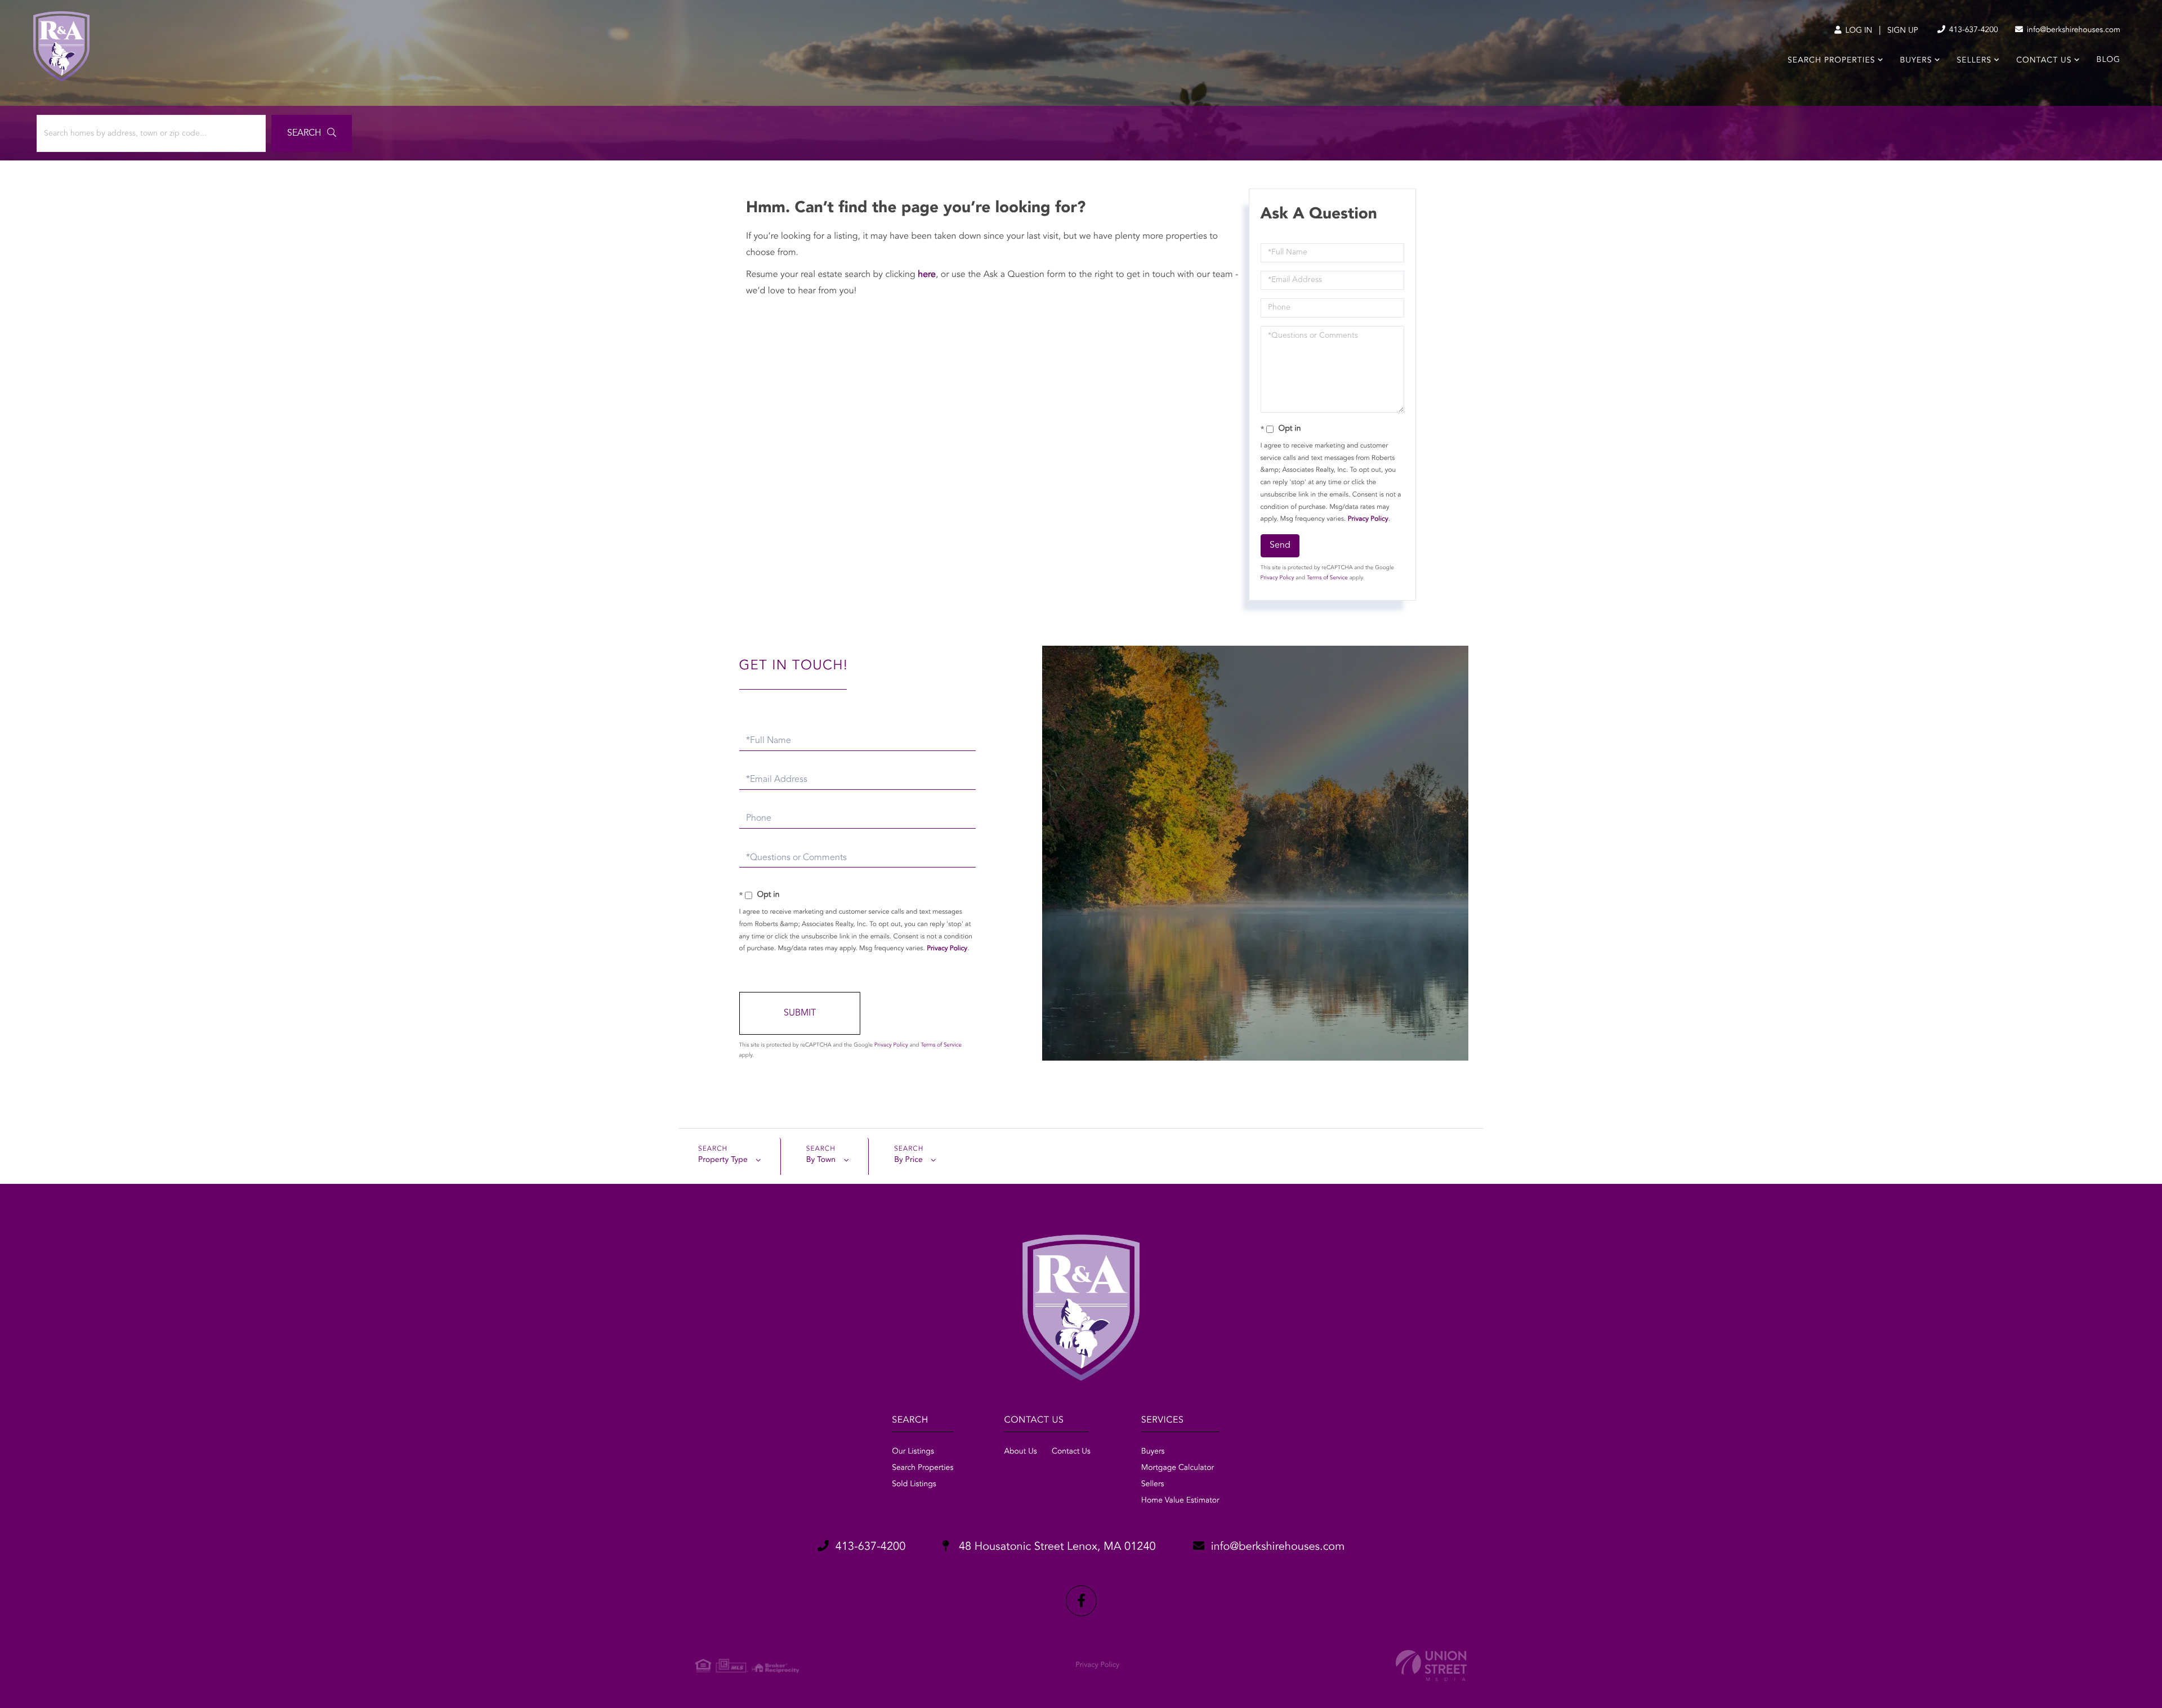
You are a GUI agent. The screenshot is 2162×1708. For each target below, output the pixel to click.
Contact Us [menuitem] (2044, 61)
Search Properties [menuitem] (1831, 61)
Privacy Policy (1368, 519)
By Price (908, 1160)
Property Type (723, 1160)
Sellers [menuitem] (1974, 61)
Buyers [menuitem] (1916, 61)
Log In (1858, 31)
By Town (821, 1160)
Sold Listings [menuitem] (914, 1485)
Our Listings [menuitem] (913, 1452)
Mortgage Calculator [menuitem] (1178, 1468)
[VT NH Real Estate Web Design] (1431, 1665)
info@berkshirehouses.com (2072, 30)
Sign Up (1903, 31)
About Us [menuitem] (1020, 1452)
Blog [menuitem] (2109, 60)
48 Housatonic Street (1055, 1547)
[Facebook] (1081, 1601)
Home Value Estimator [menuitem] (1180, 1501)
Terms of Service (1327, 578)
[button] (312, 133)
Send (1280, 546)
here (927, 275)
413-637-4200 (1973, 30)
